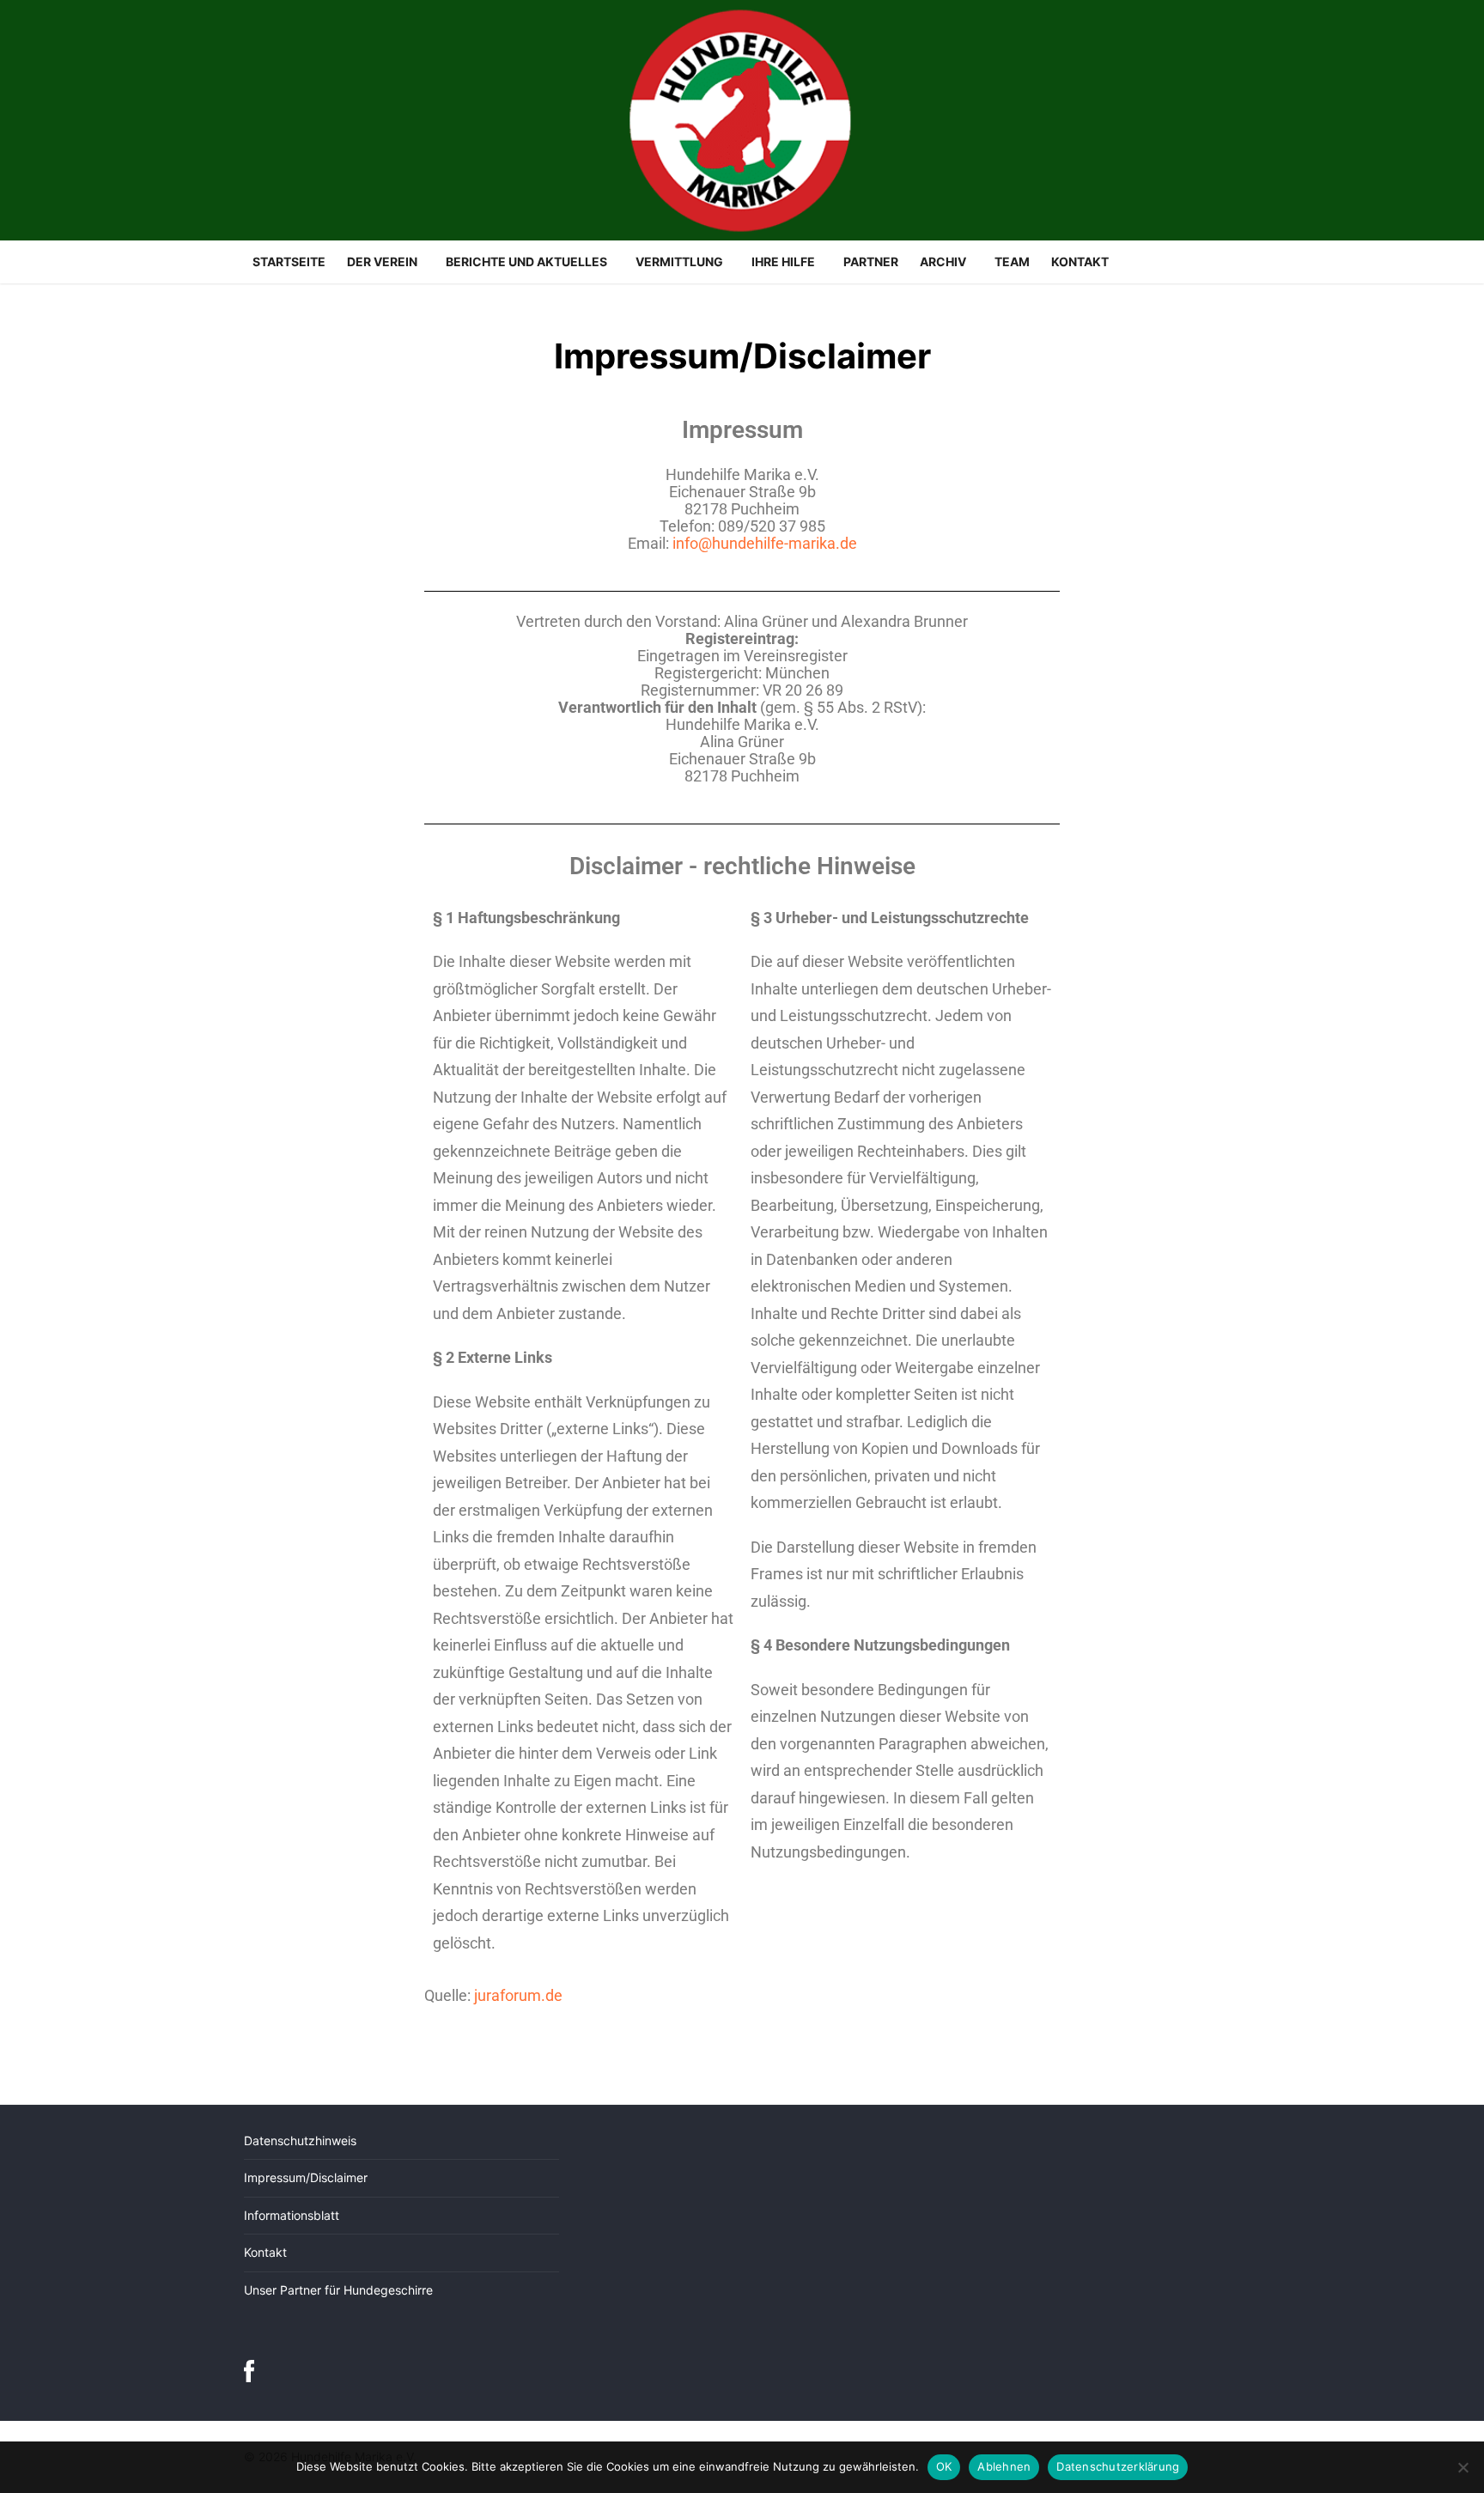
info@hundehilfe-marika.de (765, 543)
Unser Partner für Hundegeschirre (338, 2290)
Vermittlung (679, 261)
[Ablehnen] (1463, 2467)
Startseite (289, 261)
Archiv (943, 261)
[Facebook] (249, 2376)
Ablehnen (1004, 2466)
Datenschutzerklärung (1118, 2466)
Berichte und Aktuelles (526, 261)
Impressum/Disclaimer (306, 2177)
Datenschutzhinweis (300, 2140)
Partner (871, 261)
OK (944, 2466)
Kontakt (1080, 261)
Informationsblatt (292, 2215)
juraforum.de (518, 1995)
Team (1012, 261)
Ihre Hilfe (783, 261)
